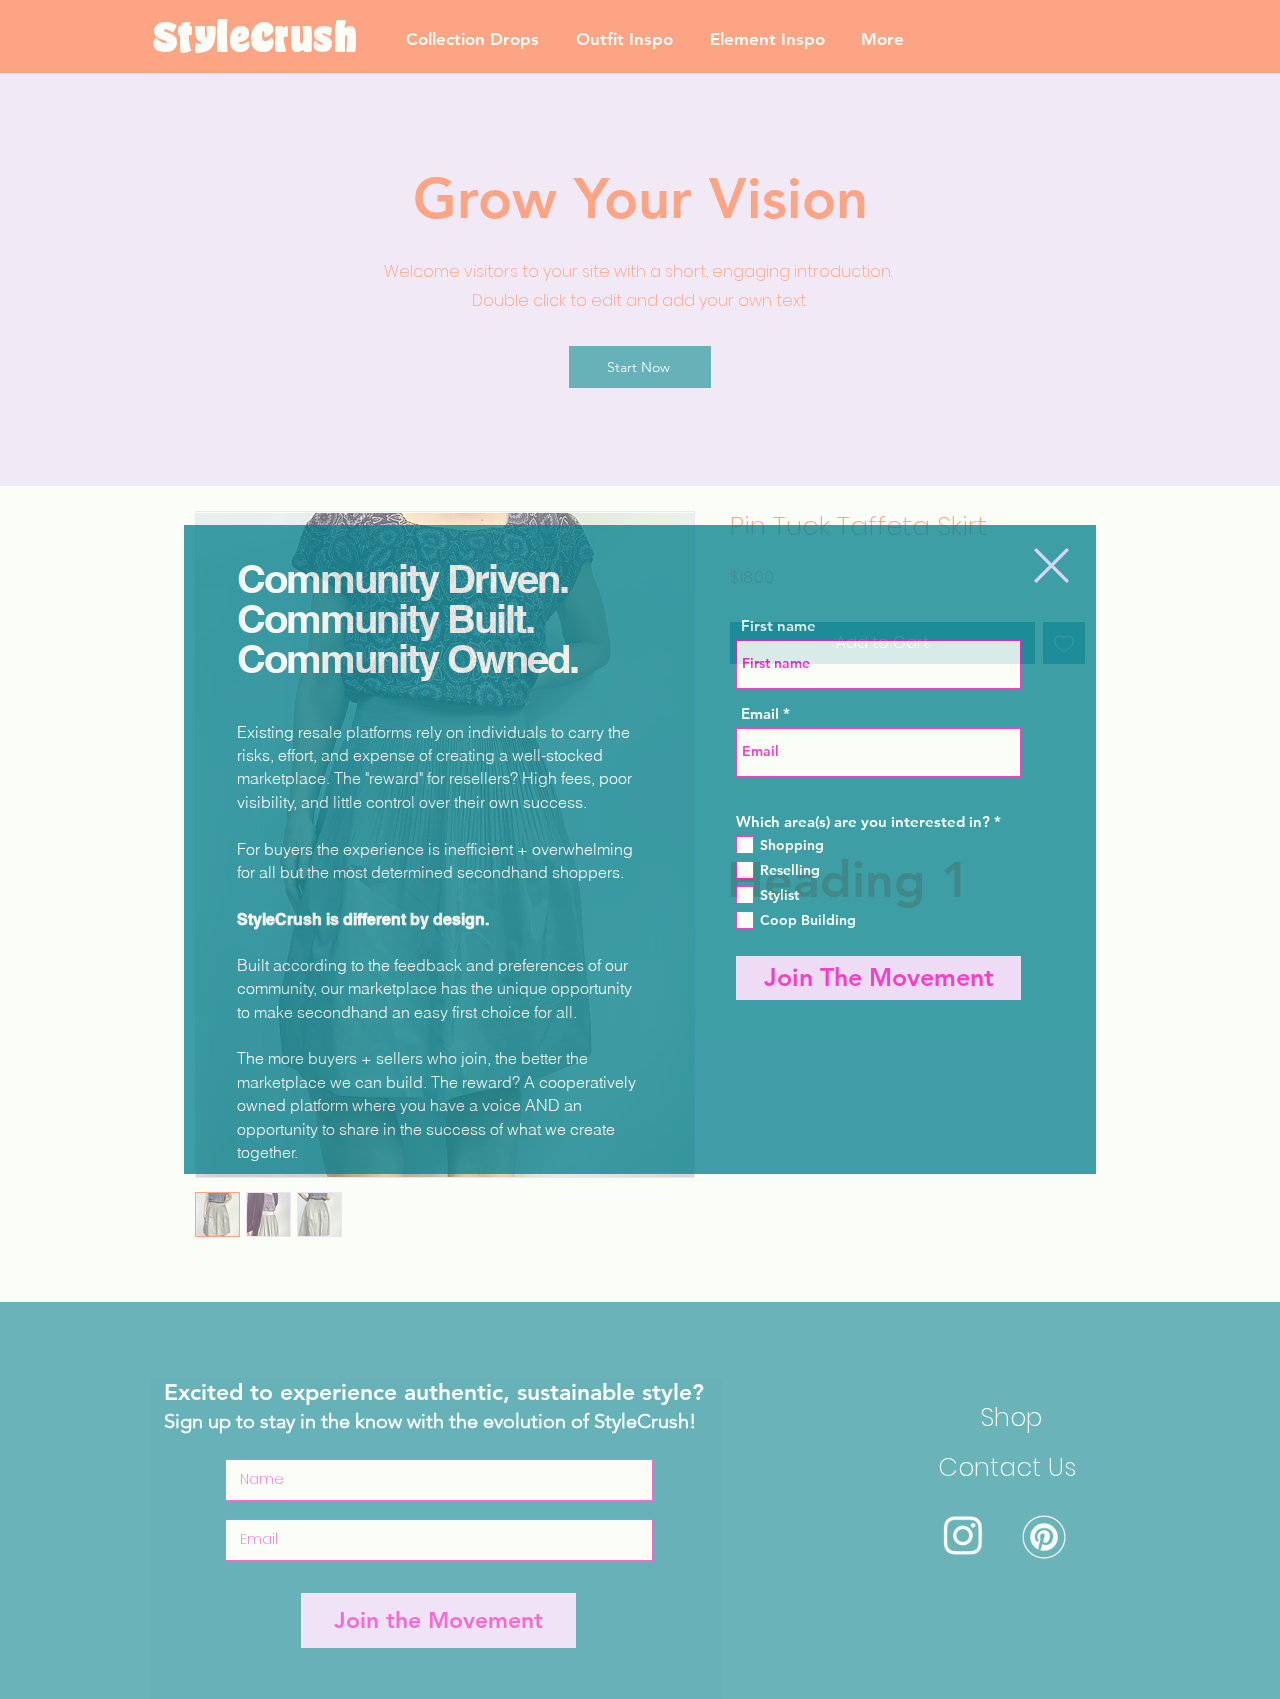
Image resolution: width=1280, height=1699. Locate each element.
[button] (1051, 565)
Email (760, 713)
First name (778, 625)
